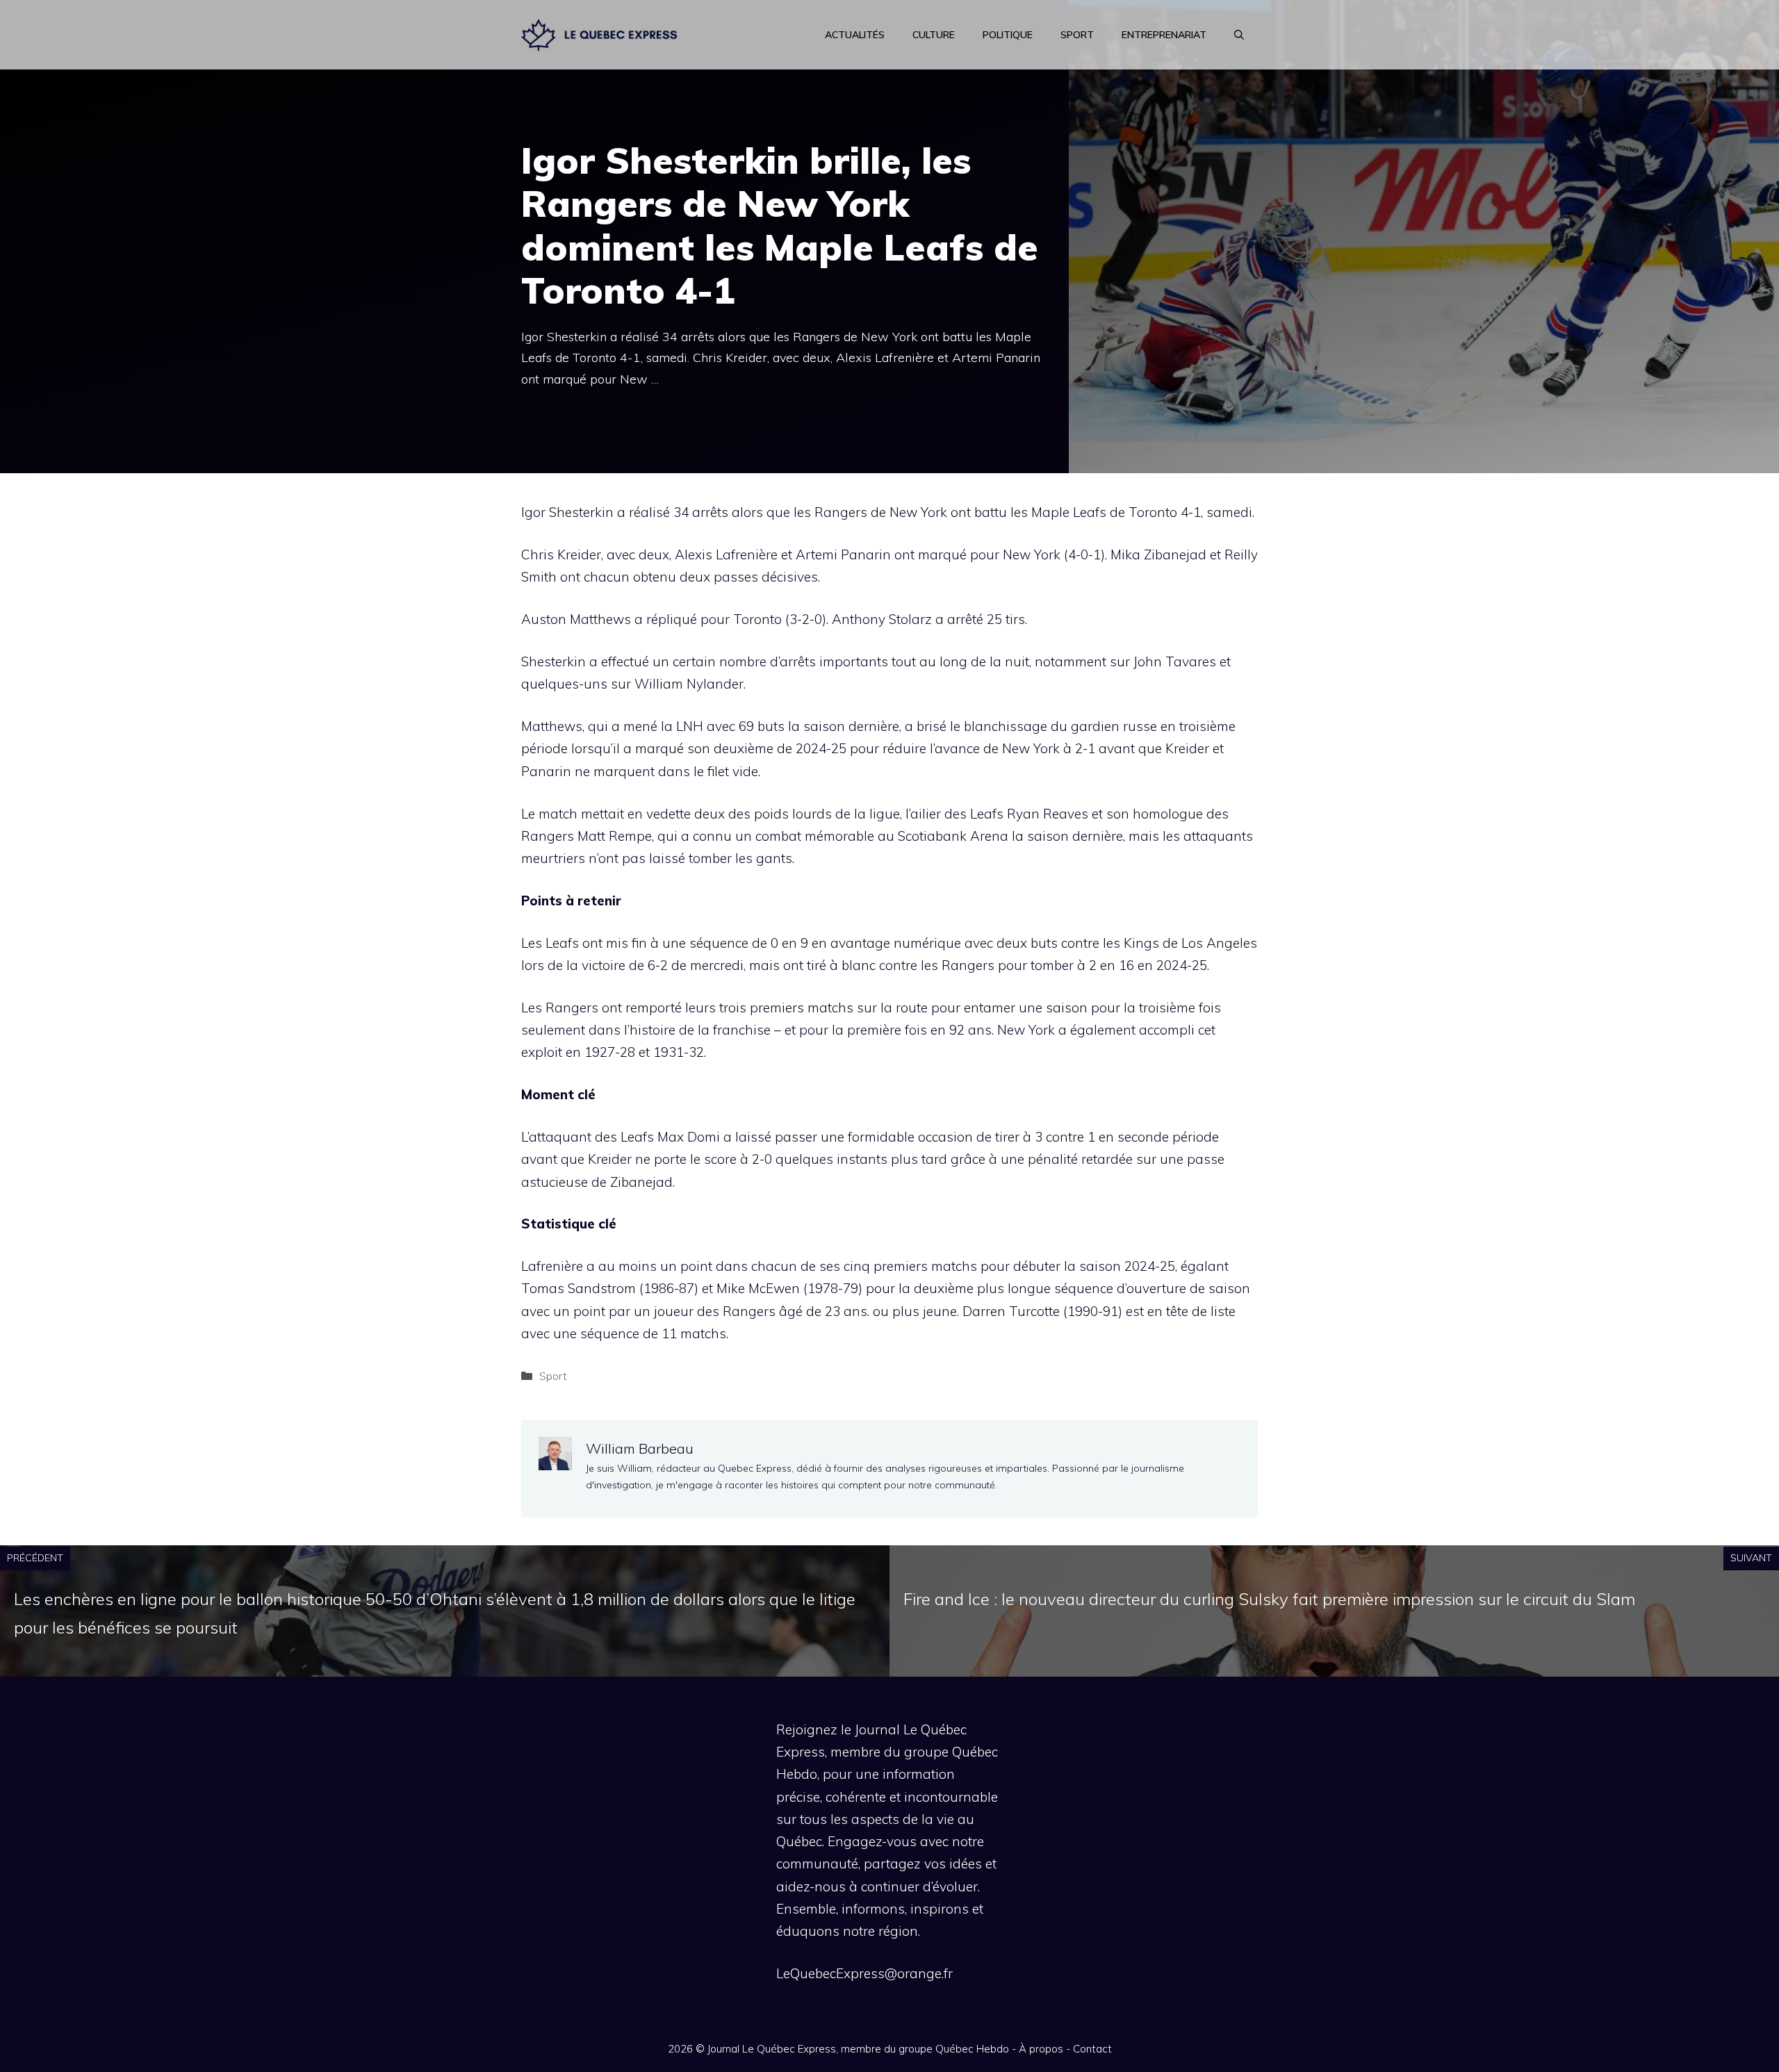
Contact (1092, 2049)
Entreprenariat (1164, 35)
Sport (1077, 35)
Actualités (855, 35)
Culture (934, 35)
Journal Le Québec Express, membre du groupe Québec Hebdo (858, 2049)
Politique (1008, 35)
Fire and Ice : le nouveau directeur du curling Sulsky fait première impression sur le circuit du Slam (1269, 1599)
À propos (1041, 2049)
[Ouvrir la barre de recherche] (1239, 35)
